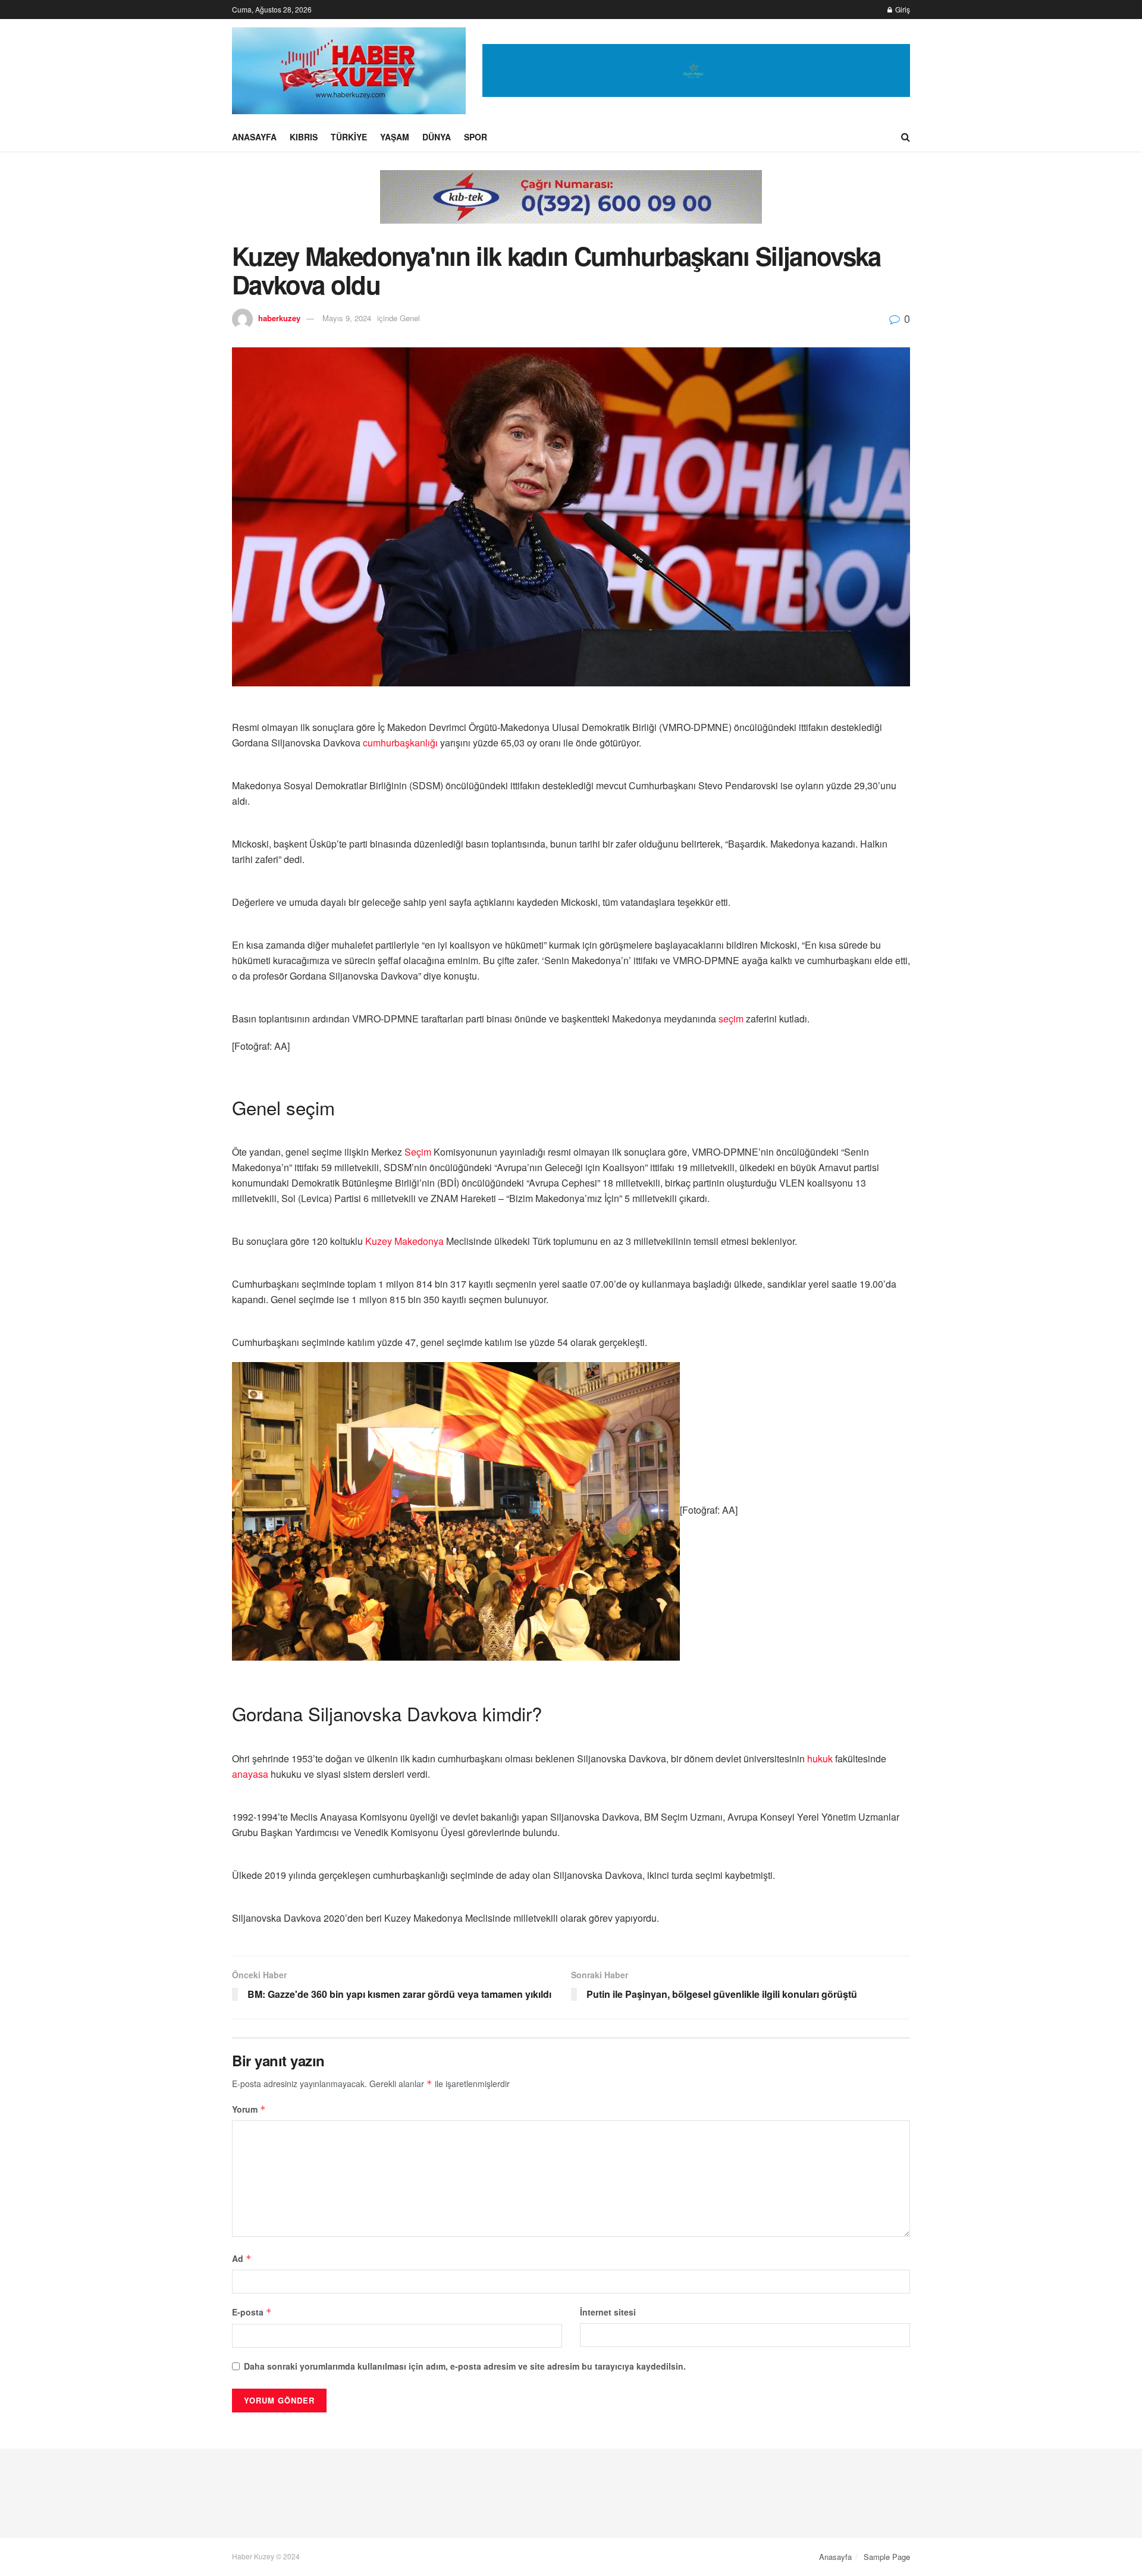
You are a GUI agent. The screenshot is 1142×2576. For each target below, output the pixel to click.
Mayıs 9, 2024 (347, 318)
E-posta (252, 2312)
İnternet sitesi (608, 2312)
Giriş (902, 9)
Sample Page (887, 2557)
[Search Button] (906, 137)
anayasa (250, 1774)
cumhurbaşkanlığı (400, 743)
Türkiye (349, 137)
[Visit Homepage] (349, 71)
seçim (731, 1019)
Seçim (418, 1152)
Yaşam (395, 137)
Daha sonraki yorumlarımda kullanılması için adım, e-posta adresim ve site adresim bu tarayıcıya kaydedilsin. (465, 2366)
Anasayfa (254, 137)
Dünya (437, 137)
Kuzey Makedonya (404, 1241)
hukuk (820, 1758)
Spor (476, 137)
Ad (242, 2258)
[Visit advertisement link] (696, 70)
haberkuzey (279, 318)
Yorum (249, 2109)
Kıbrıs (304, 137)
